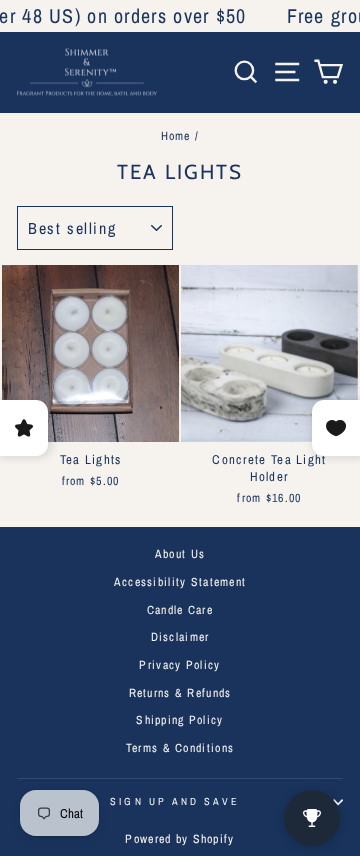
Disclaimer (180, 637)
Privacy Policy (179, 665)
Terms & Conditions (180, 748)
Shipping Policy (179, 720)
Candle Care (180, 610)
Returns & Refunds (180, 693)
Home (176, 136)
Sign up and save (174, 801)
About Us (180, 554)
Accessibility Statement (180, 582)
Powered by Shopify (179, 839)
